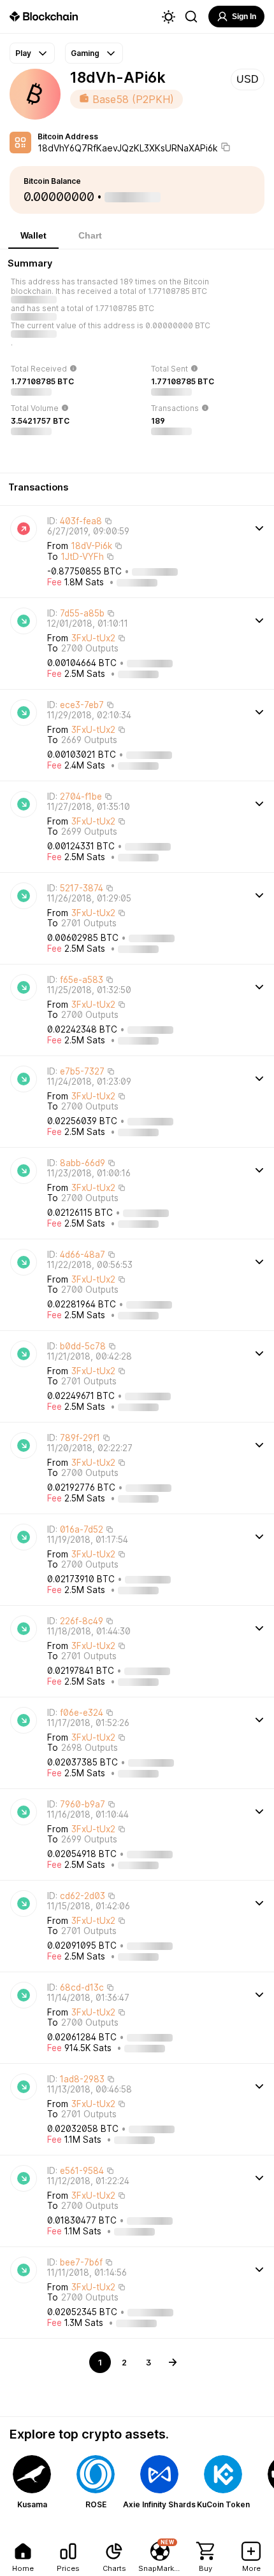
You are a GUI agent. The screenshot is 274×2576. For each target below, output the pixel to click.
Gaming (85, 53)
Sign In (244, 17)
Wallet (33, 235)
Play (23, 53)
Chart (90, 235)
